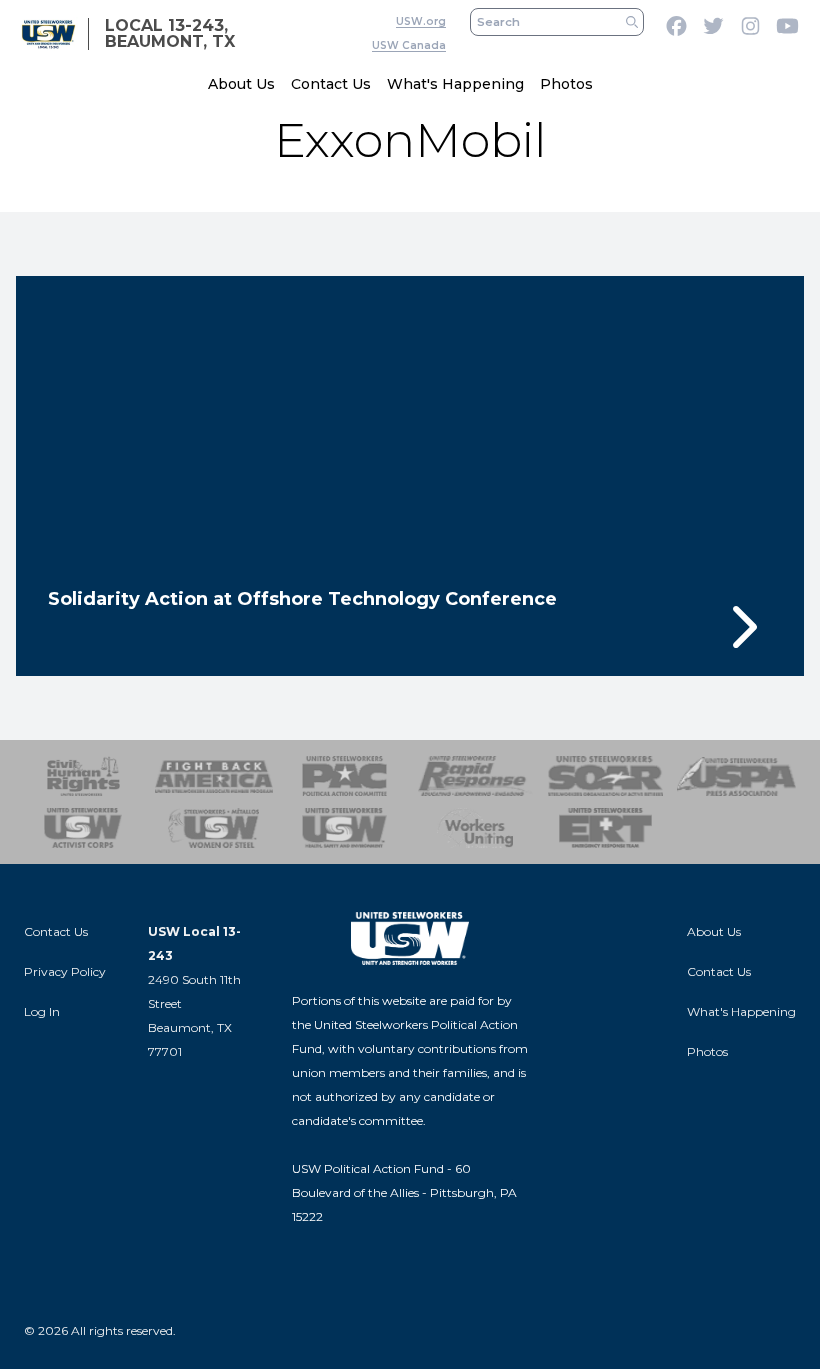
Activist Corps (83, 828)
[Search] (632, 22)
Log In (42, 1011)
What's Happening (455, 84)
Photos (566, 84)
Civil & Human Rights (83, 776)
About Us (241, 84)
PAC (344, 776)
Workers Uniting (475, 828)
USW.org (421, 21)
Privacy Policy (65, 971)
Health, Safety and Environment (344, 828)
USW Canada (409, 45)
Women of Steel (214, 828)
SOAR (606, 776)
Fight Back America (214, 776)
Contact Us (331, 84)
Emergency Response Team (606, 828)
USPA (736, 776)
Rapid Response (475, 776)
